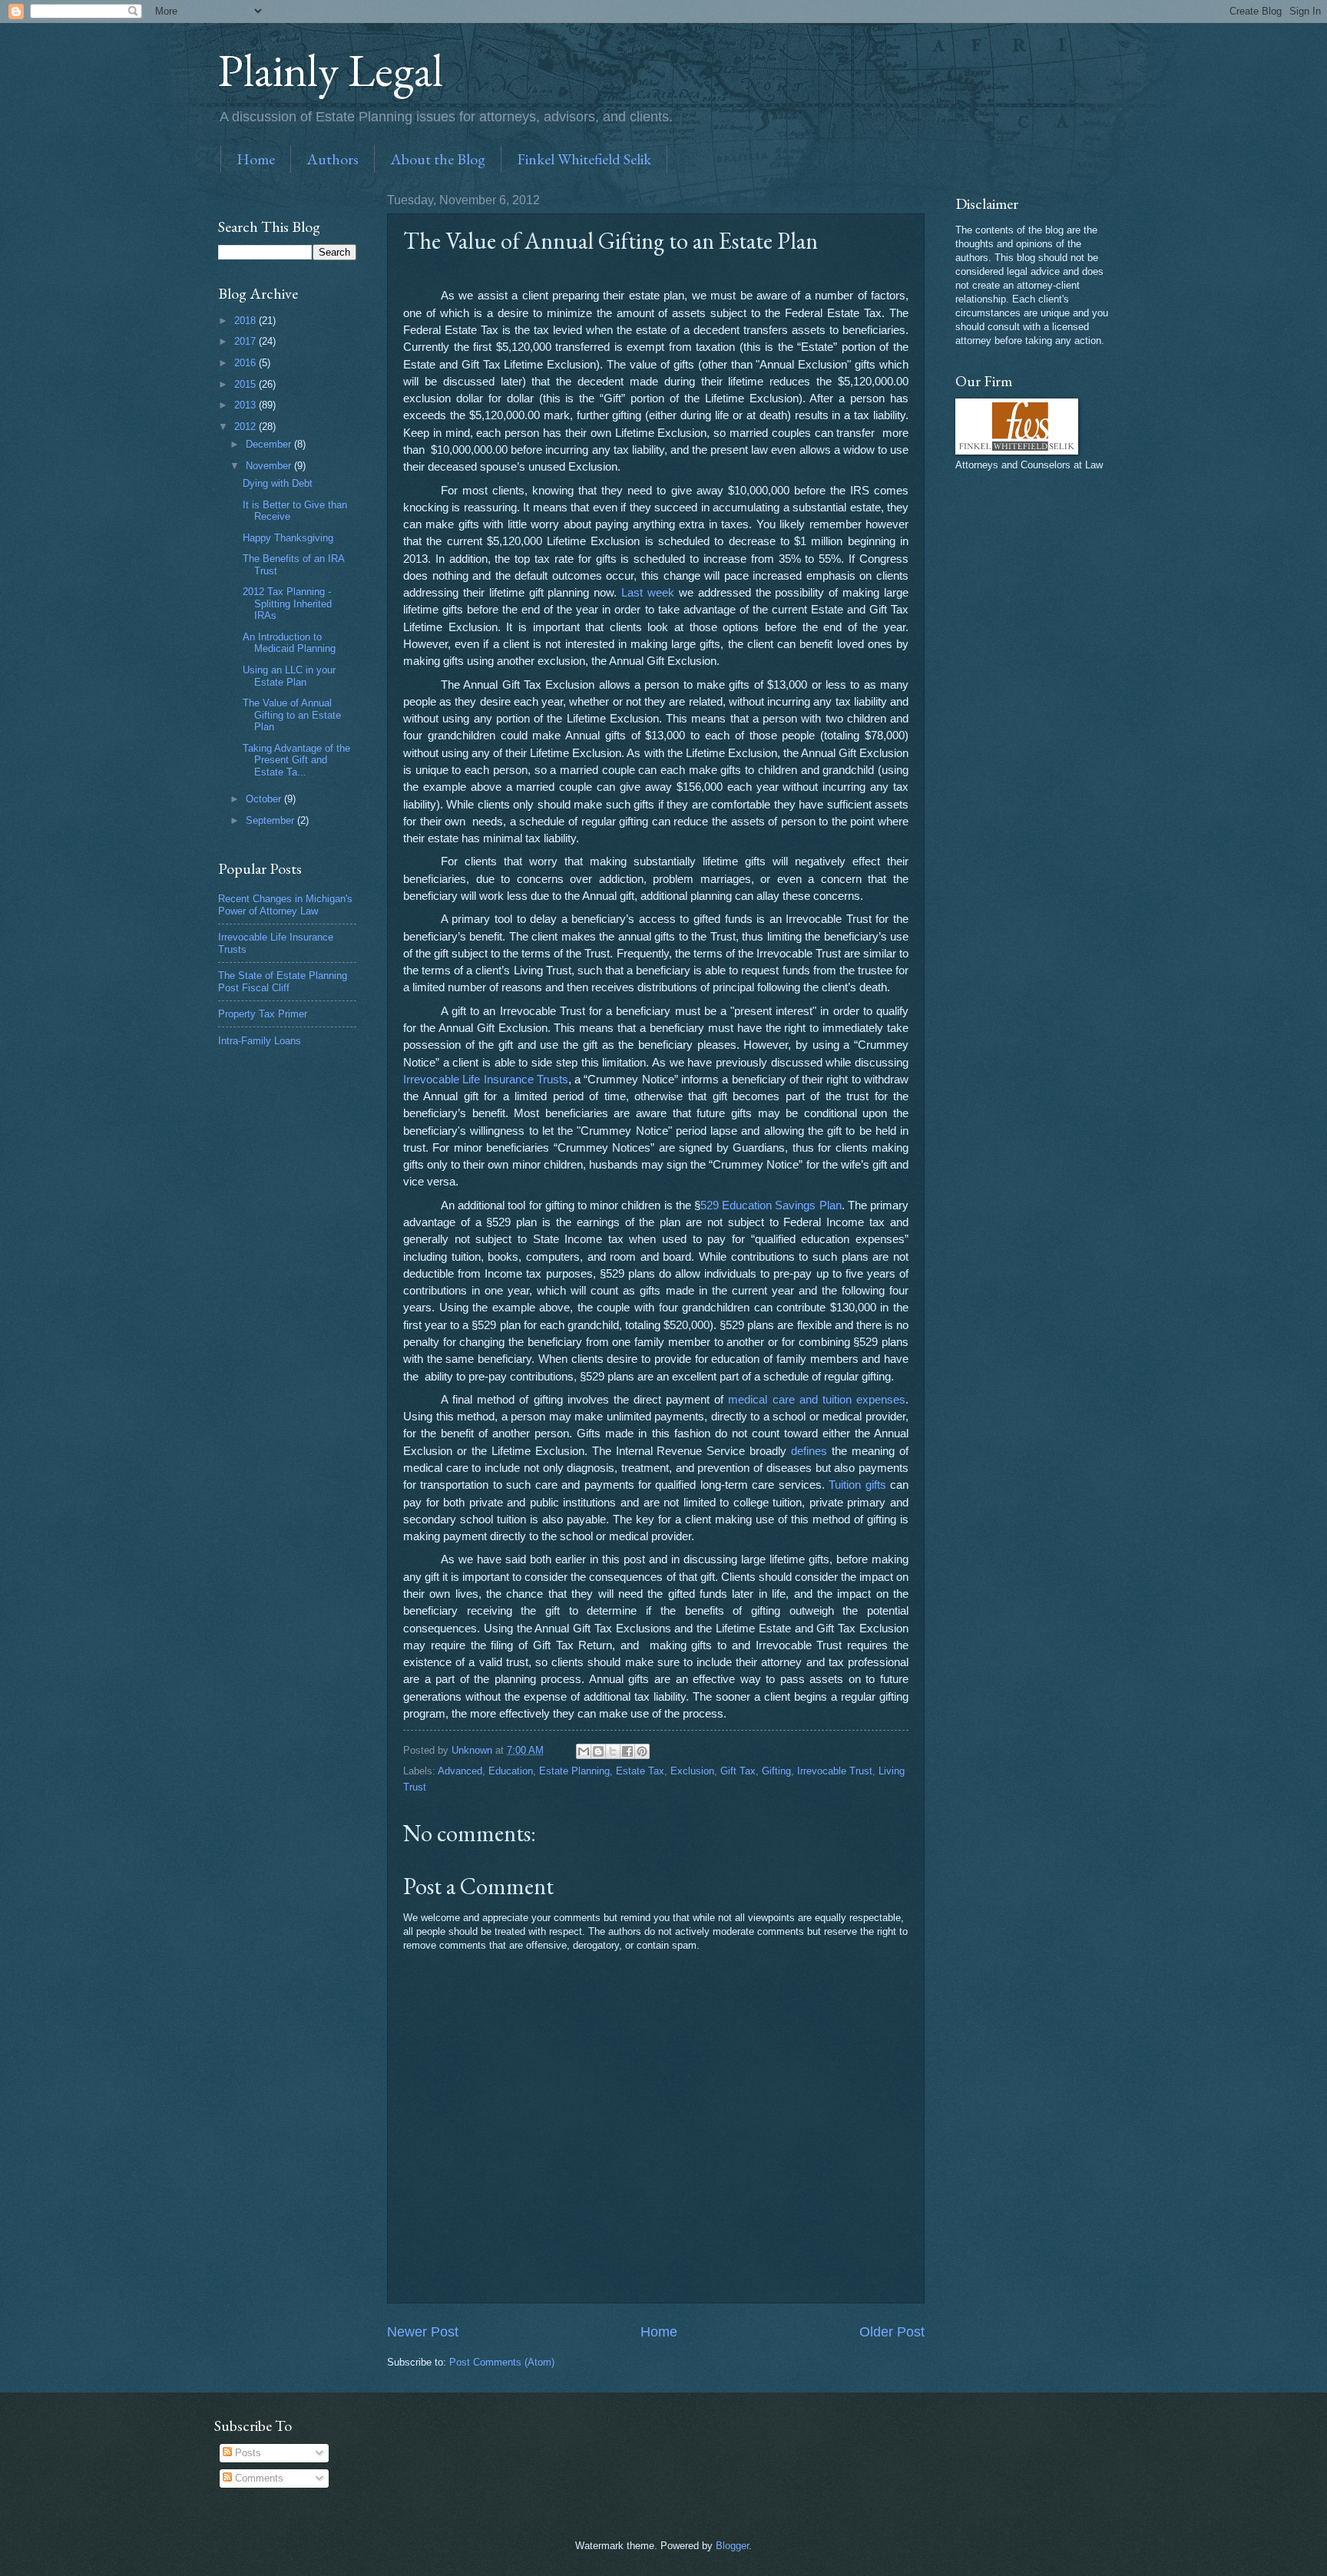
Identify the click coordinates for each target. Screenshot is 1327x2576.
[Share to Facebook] (627, 1751)
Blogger (732, 2546)
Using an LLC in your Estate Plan (289, 676)
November (270, 466)
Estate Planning (574, 1771)
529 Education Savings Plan (771, 1205)
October (265, 799)
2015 (247, 384)
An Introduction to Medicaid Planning (289, 643)
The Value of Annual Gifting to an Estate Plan (292, 715)
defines (809, 1451)
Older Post (892, 2332)
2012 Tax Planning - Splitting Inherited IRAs (287, 603)
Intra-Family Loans (260, 1041)
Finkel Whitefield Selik (584, 159)
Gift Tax (738, 1771)
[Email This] (584, 1751)
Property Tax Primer (263, 1014)
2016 (247, 363)
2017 (247, 341)
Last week (648, 593)
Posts (247, 2453)
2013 (247, 405)
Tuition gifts (857, 1485)
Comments (258, 2478)
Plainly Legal (331, 70)
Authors (333, 159)
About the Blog (438, 159)
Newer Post (423, 2332)
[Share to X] (613, 1751)
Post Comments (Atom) (502, 2362)
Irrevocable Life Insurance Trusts (486, 1080)
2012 (247, 427)
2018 (247, 321)
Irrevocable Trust (835, 1771)
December (270, 444)
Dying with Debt (278, 483)
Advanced (460, 1771)
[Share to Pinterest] (642, 1751)
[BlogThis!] (598, 1751)
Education (511, 1771)
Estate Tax (640, 1771)
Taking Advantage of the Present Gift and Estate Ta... (296, 760)
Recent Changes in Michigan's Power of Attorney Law (285, 904)
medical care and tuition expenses (817, 1400)
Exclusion (692, 1771)
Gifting (776, 1771)
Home (256, 159)
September (271, 820)
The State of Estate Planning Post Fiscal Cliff (283, 981)
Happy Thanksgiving (288, 538)
